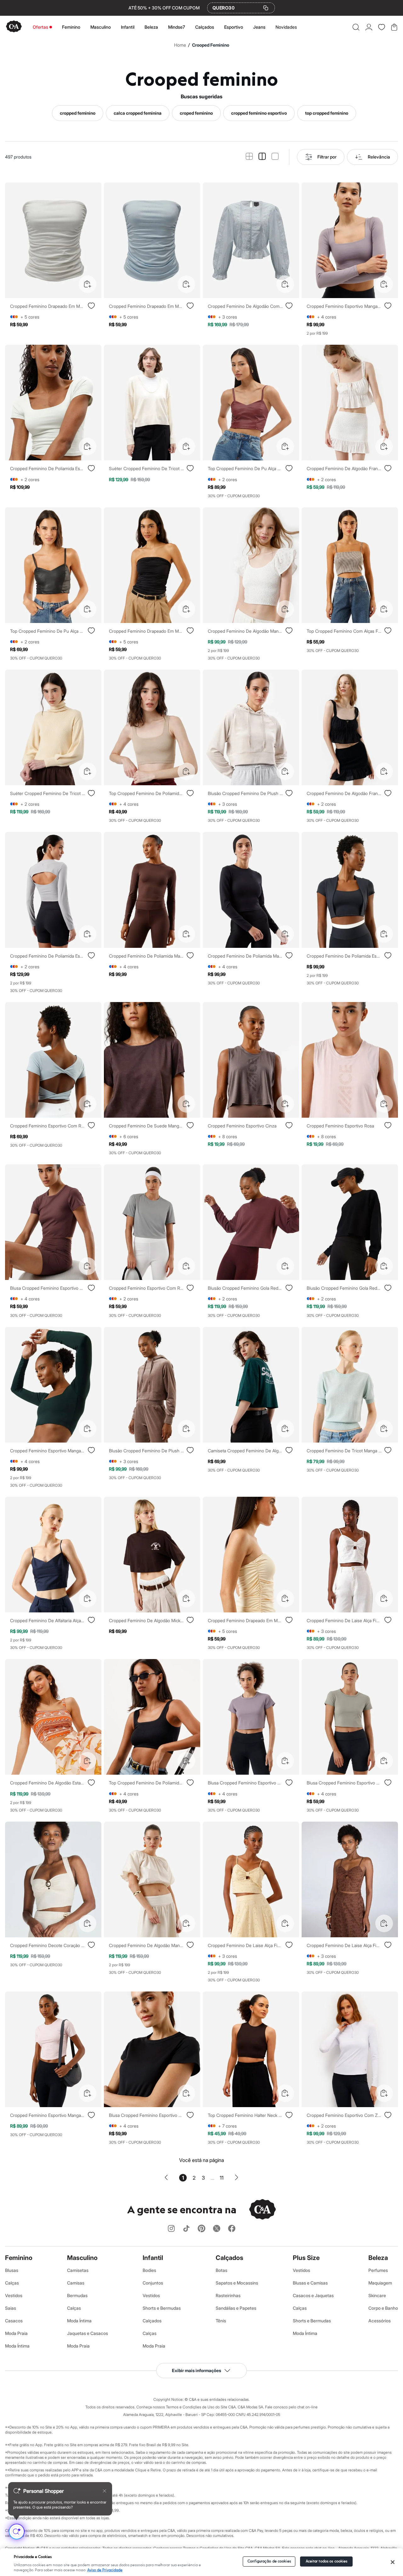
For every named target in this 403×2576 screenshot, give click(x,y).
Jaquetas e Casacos (88, 2333)
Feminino (71, 27)
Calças (12, 2283)
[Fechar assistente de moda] (105, 2491)
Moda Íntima (17, 2346)
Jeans (259, 27)
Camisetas (78, 2270)
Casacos (14, 2321)
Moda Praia (16, 2333)
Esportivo (234, 27)
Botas (221, 2270)
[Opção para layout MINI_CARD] (249, 157)
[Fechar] (393, 2562)
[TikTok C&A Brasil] (186, 2229)
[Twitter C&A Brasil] (217, 2229)
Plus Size (306, 2258)
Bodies (149, 2270)
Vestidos (14, 2295)
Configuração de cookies (269, 2561)
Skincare (377, 2295)
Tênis (221, 2321)
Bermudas (77, 2295)
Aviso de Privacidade (105, 2570)
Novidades (286, 27)
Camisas (76, 2283)
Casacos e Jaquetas (313, 2295)
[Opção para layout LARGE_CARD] (275, 157)
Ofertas (40, 27)
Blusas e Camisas (310, 2283)
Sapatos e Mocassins (237, 2283)
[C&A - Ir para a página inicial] (14, 27)
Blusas (12, 2270)
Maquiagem (380, 2283)
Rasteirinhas (228, 2295)
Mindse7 (177, 27)
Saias (11, 2308)
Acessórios (380, 2321)
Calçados (205, 27)
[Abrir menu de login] (369, 27)
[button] (356, 27)
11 (222, 2178)
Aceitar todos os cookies (327, 2561)
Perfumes (378, 2270)
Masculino (101, 27)
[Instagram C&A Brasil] (171, 2229)
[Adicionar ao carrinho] (88, 284)
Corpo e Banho (383, 2308)
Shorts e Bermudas (162, 2308)
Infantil (128, 27)
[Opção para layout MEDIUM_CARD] (262, 157)
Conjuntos (153, 2283)
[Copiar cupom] (266, 8)
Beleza (151, 27)
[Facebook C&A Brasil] (232, 2229)
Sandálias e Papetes (236, 2308)
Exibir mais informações (196, 2370)
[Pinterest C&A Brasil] (201, 2229)
